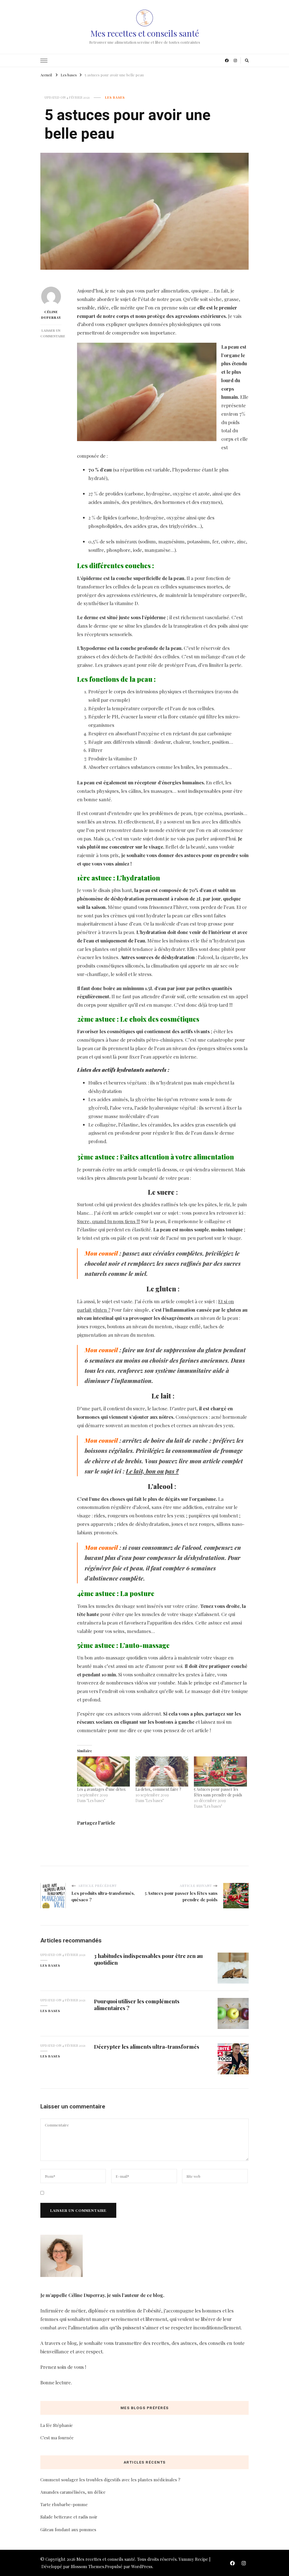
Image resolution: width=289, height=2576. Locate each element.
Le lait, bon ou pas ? (152, 1471)
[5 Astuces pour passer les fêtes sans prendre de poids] (220, 1771)
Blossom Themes (87, 2566)
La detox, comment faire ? (158, 1789)
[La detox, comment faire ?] (162, 1771)
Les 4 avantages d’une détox (101, 1789)
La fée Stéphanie (57, 2425)
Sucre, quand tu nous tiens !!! (109, 1221)
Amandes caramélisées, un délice (73, 2492)
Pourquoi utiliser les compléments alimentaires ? (137, 2004)
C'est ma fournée (57, 2438)
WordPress (142, 2566)
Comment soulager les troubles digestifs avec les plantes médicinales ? (110, 2480)
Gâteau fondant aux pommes (68, 2529)
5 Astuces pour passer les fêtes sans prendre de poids (218, 1792)
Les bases (115, 97)
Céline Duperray (51, 315)
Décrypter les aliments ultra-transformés (147, 2047)
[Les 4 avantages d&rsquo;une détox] (103, 1771)
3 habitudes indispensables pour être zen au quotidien (148, 1959)
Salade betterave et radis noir (69, 2517)
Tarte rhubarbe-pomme (64, 2504)
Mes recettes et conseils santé (145, 33)
